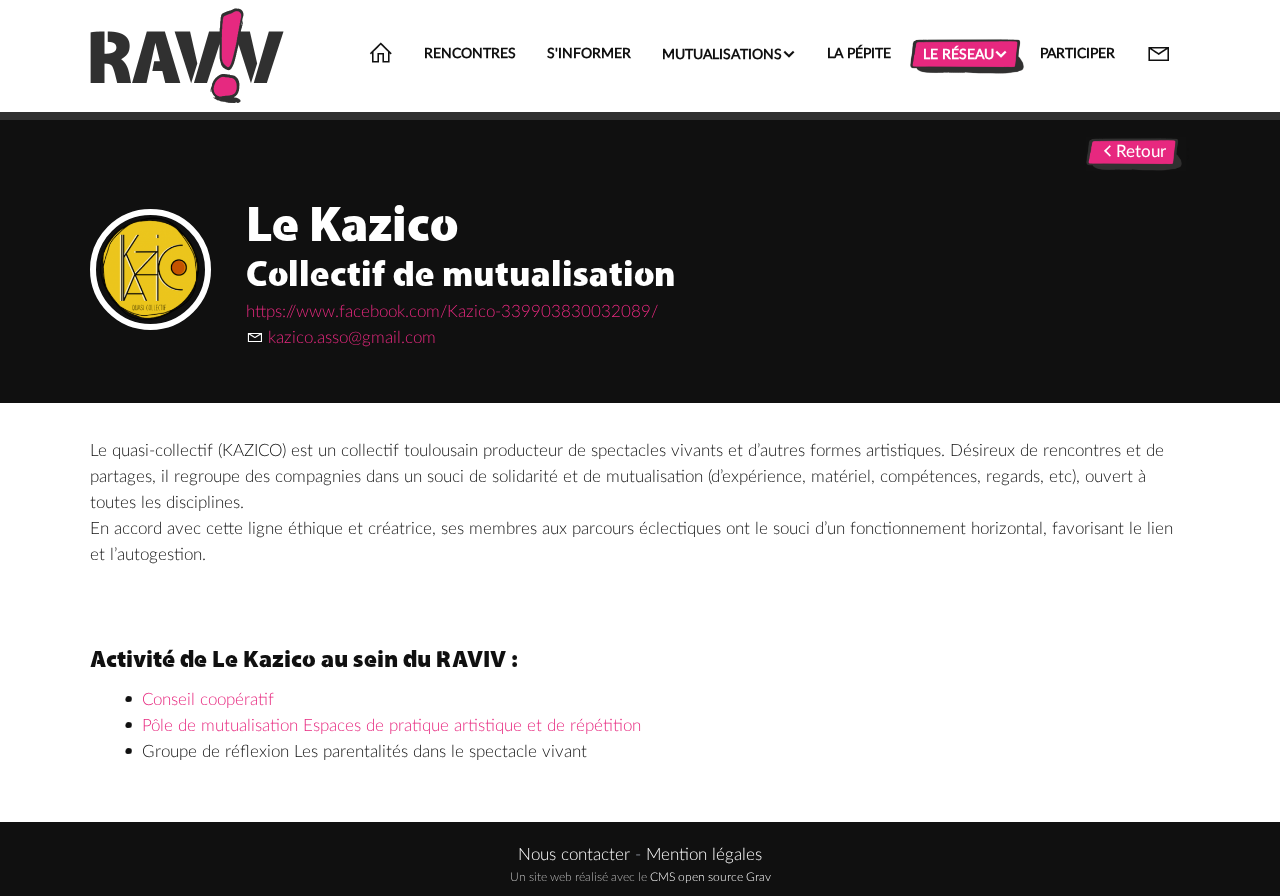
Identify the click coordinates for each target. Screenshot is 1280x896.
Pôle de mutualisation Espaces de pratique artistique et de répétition (391, 725)
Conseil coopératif (208, 699)
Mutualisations (729, 54)
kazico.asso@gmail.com (352, 337)
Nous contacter (574, 854)
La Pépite (859, 54)
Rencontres (470, 54)
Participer (1077, 54)
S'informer (589, 54)
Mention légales (704, 854)
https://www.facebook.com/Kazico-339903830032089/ (452, 311)
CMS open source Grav (710, 877)
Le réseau (965, 54)
